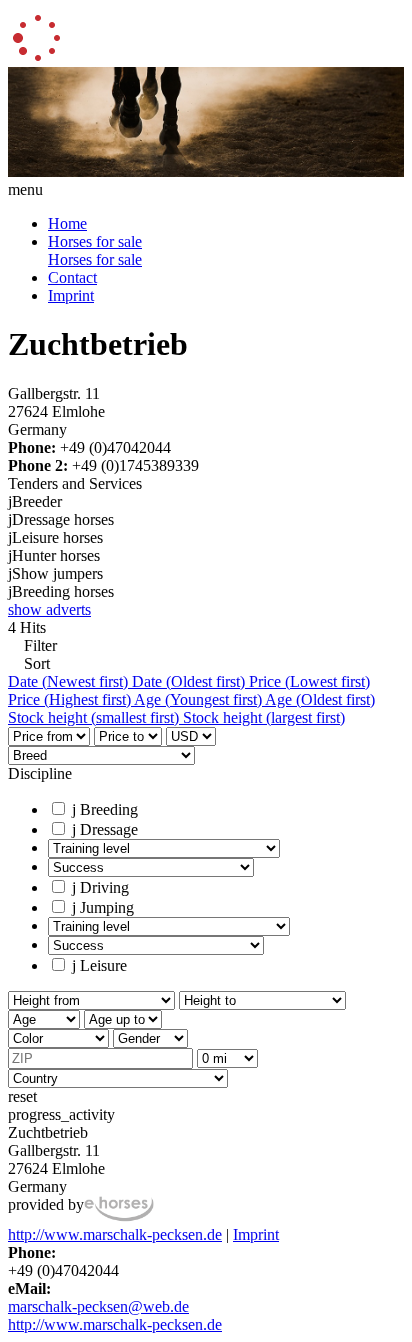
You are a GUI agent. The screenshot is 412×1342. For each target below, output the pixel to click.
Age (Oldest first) (320, 699)
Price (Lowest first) (309, 681)
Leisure (99, 965)
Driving (100, 887)
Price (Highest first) (71, 699)
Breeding (105, 809)
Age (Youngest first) (199, 699)
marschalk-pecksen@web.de (98, 1306)
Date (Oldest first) (190, 681)
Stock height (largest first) (264, 717)
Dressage (105, 829)
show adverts (49, 609)
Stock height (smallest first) (95, 717)
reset (22, 1096)
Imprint (71, 295)
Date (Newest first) (70, 681)
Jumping (103, 907)
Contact (72, 277)
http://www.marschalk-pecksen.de (115, 1234)
